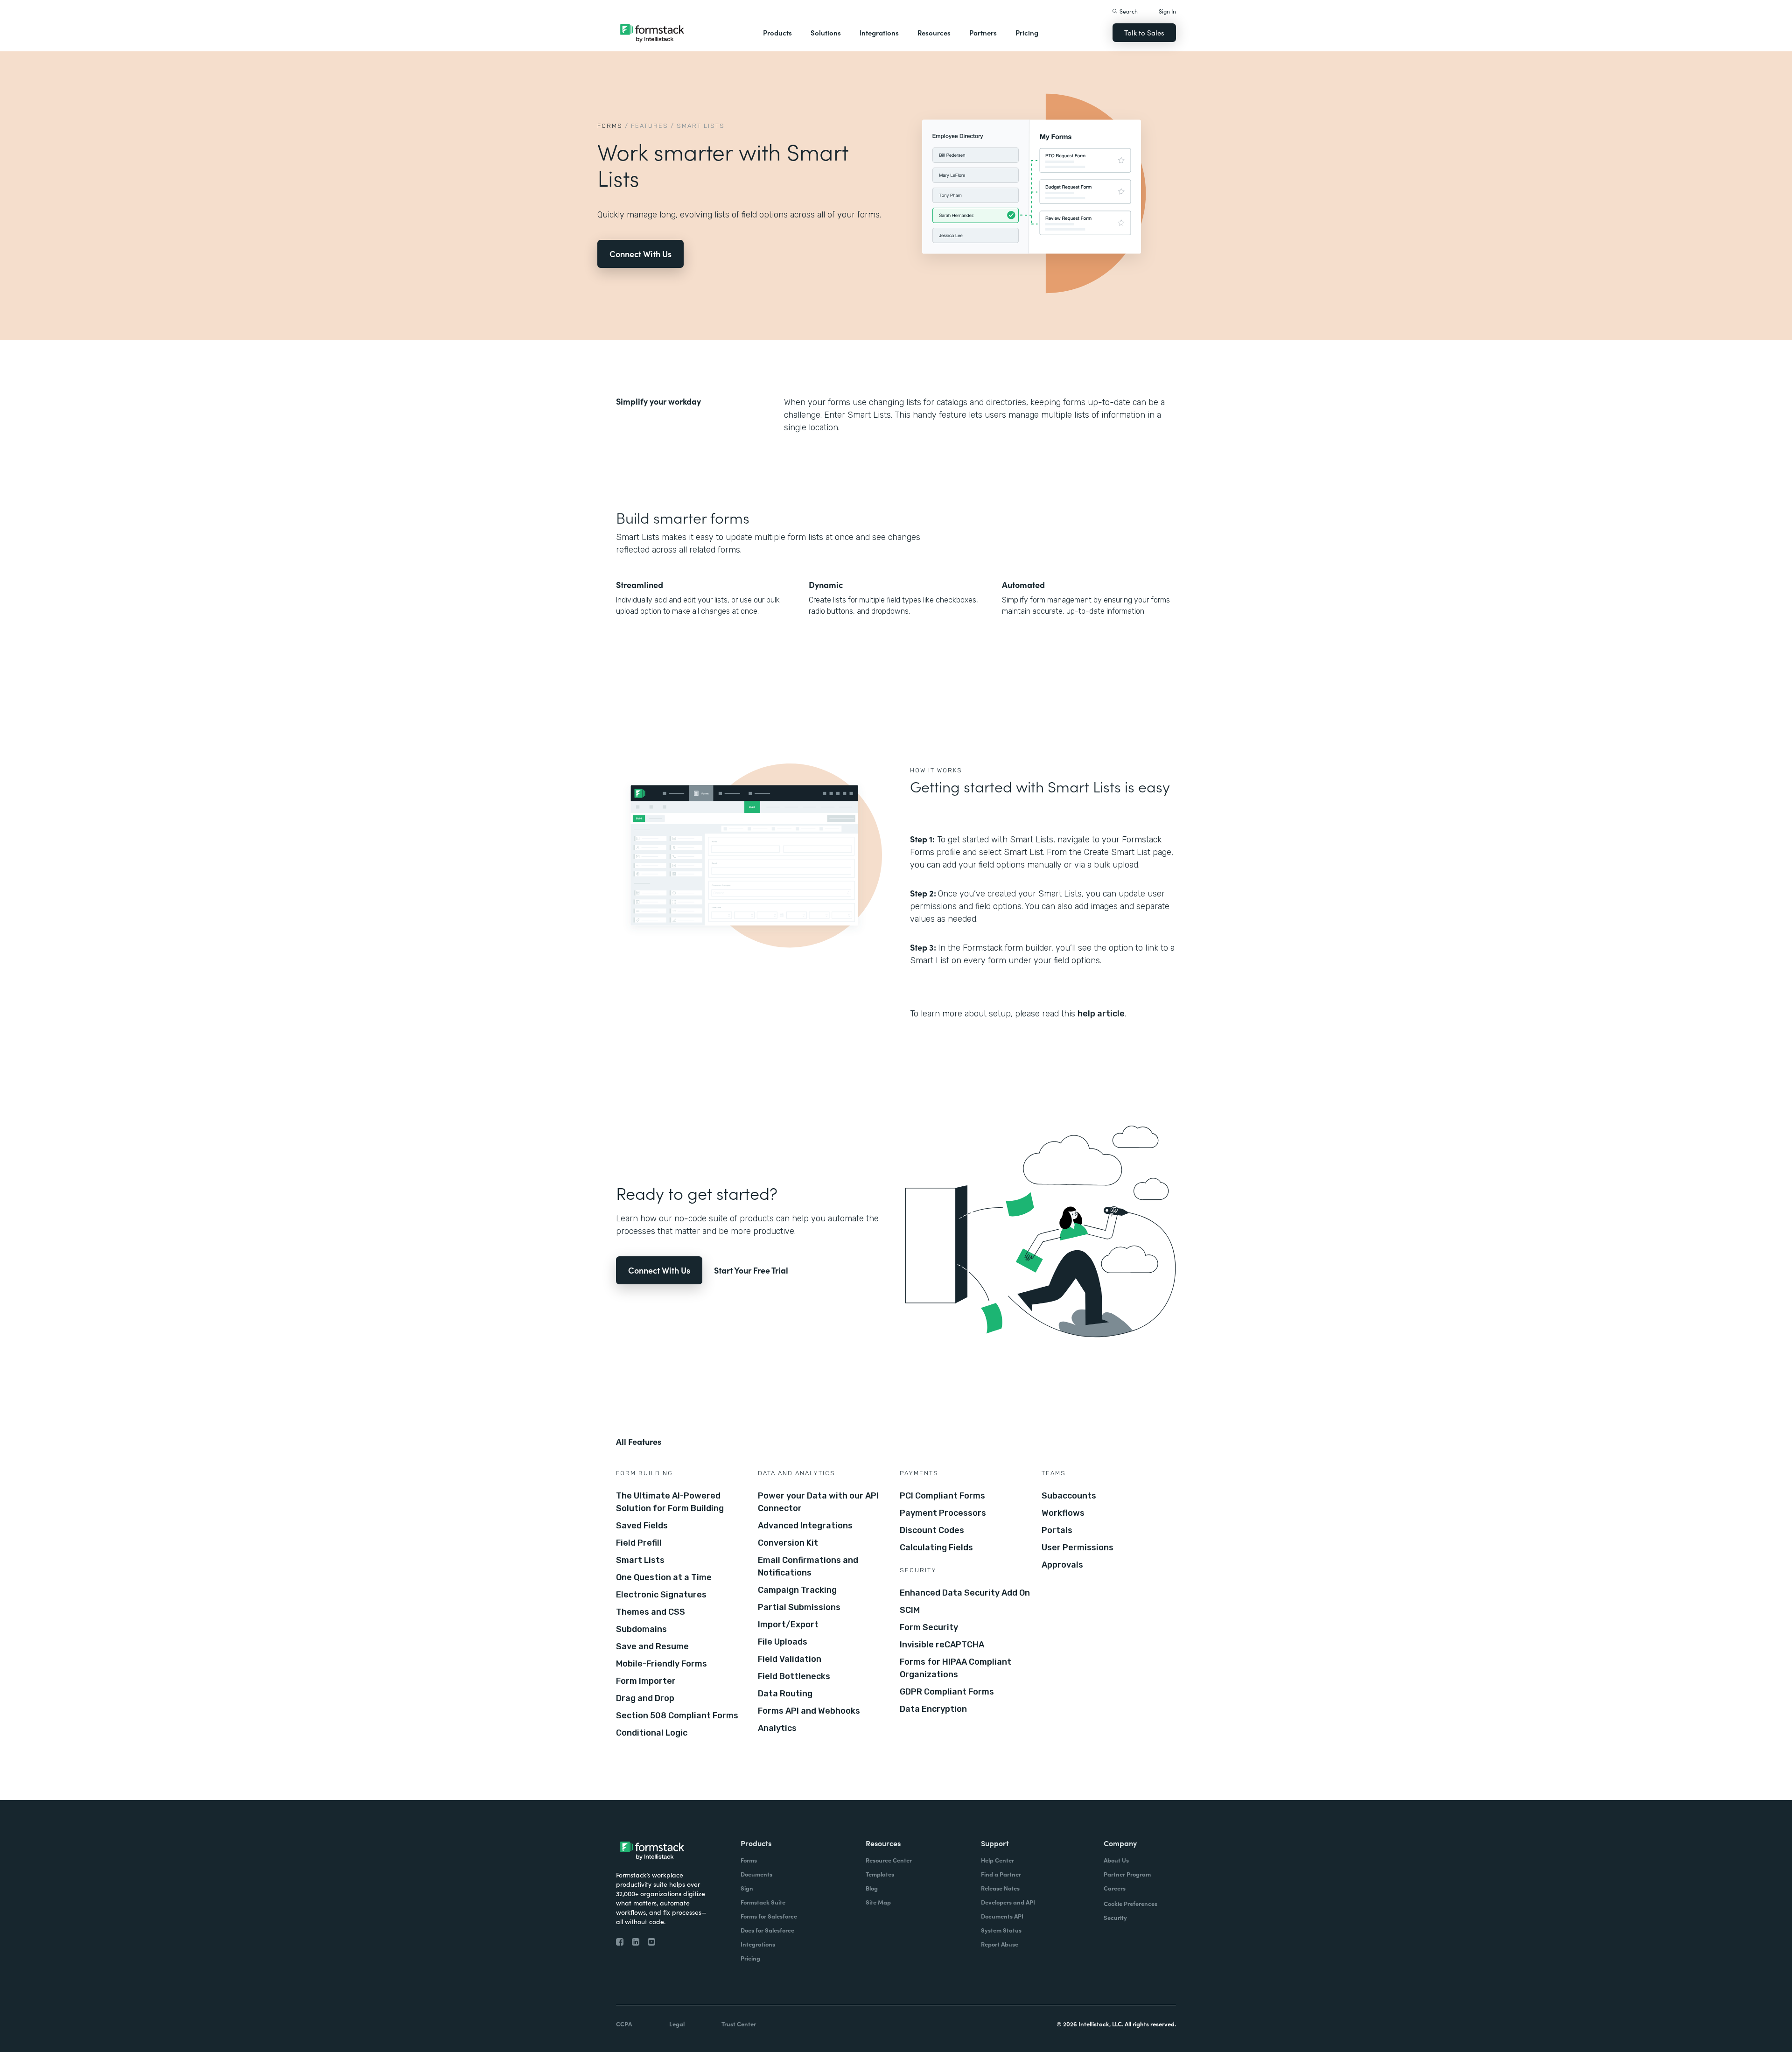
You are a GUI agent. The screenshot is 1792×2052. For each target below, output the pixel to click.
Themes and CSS (651, 1612)
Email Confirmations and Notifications (808, 1566)
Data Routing (785, 1694)
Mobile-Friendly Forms (661, 1664)
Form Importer (646, 1681)
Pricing (1027, 32)
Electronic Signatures (661, 1595)
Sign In (1167, 11)
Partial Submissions (799, 1607)
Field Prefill (639, 1543)
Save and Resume (652, 1646)
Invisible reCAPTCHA (942, 1645)
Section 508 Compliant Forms (677, 1716)
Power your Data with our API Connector (818, 1502)
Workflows (1063, 1513)
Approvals (1062, 1565)
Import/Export (788, 1625)
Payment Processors (943, 1513)
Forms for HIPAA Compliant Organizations (955, 1668)
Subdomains (641, 1629)
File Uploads (783, 1642)
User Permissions (1078, 1548)
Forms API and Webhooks (809, 1711)
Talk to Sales (1144, 32)
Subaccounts (1069, 1496)
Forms (610, 126)
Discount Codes (932, 1530)
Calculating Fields (936, 1548)
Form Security (929, 1627)
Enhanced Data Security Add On (965, 1593)
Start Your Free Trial (751, 1270)
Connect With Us (640, 254)
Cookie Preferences (1130, 1903)
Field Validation (790, 1659)
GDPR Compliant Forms (947, 1692)
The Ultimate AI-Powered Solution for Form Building (670, 1502)
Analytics (777, 1728)
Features (650, 126)
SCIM (910, 1610)
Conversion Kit (788, 1543)
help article (1101, 1014)
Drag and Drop (645, 1698)
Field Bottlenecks (794, 1676)
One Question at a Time (664, 1577)
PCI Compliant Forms (942, 1496)
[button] (777, 33)
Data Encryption (933, 1709)
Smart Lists (640, 1560)
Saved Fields (642, 1526)
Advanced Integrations (805, 1526)
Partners (983, 32)
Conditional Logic (652, 1733)
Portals (1057, 1530)
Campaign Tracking (797, 1590)
